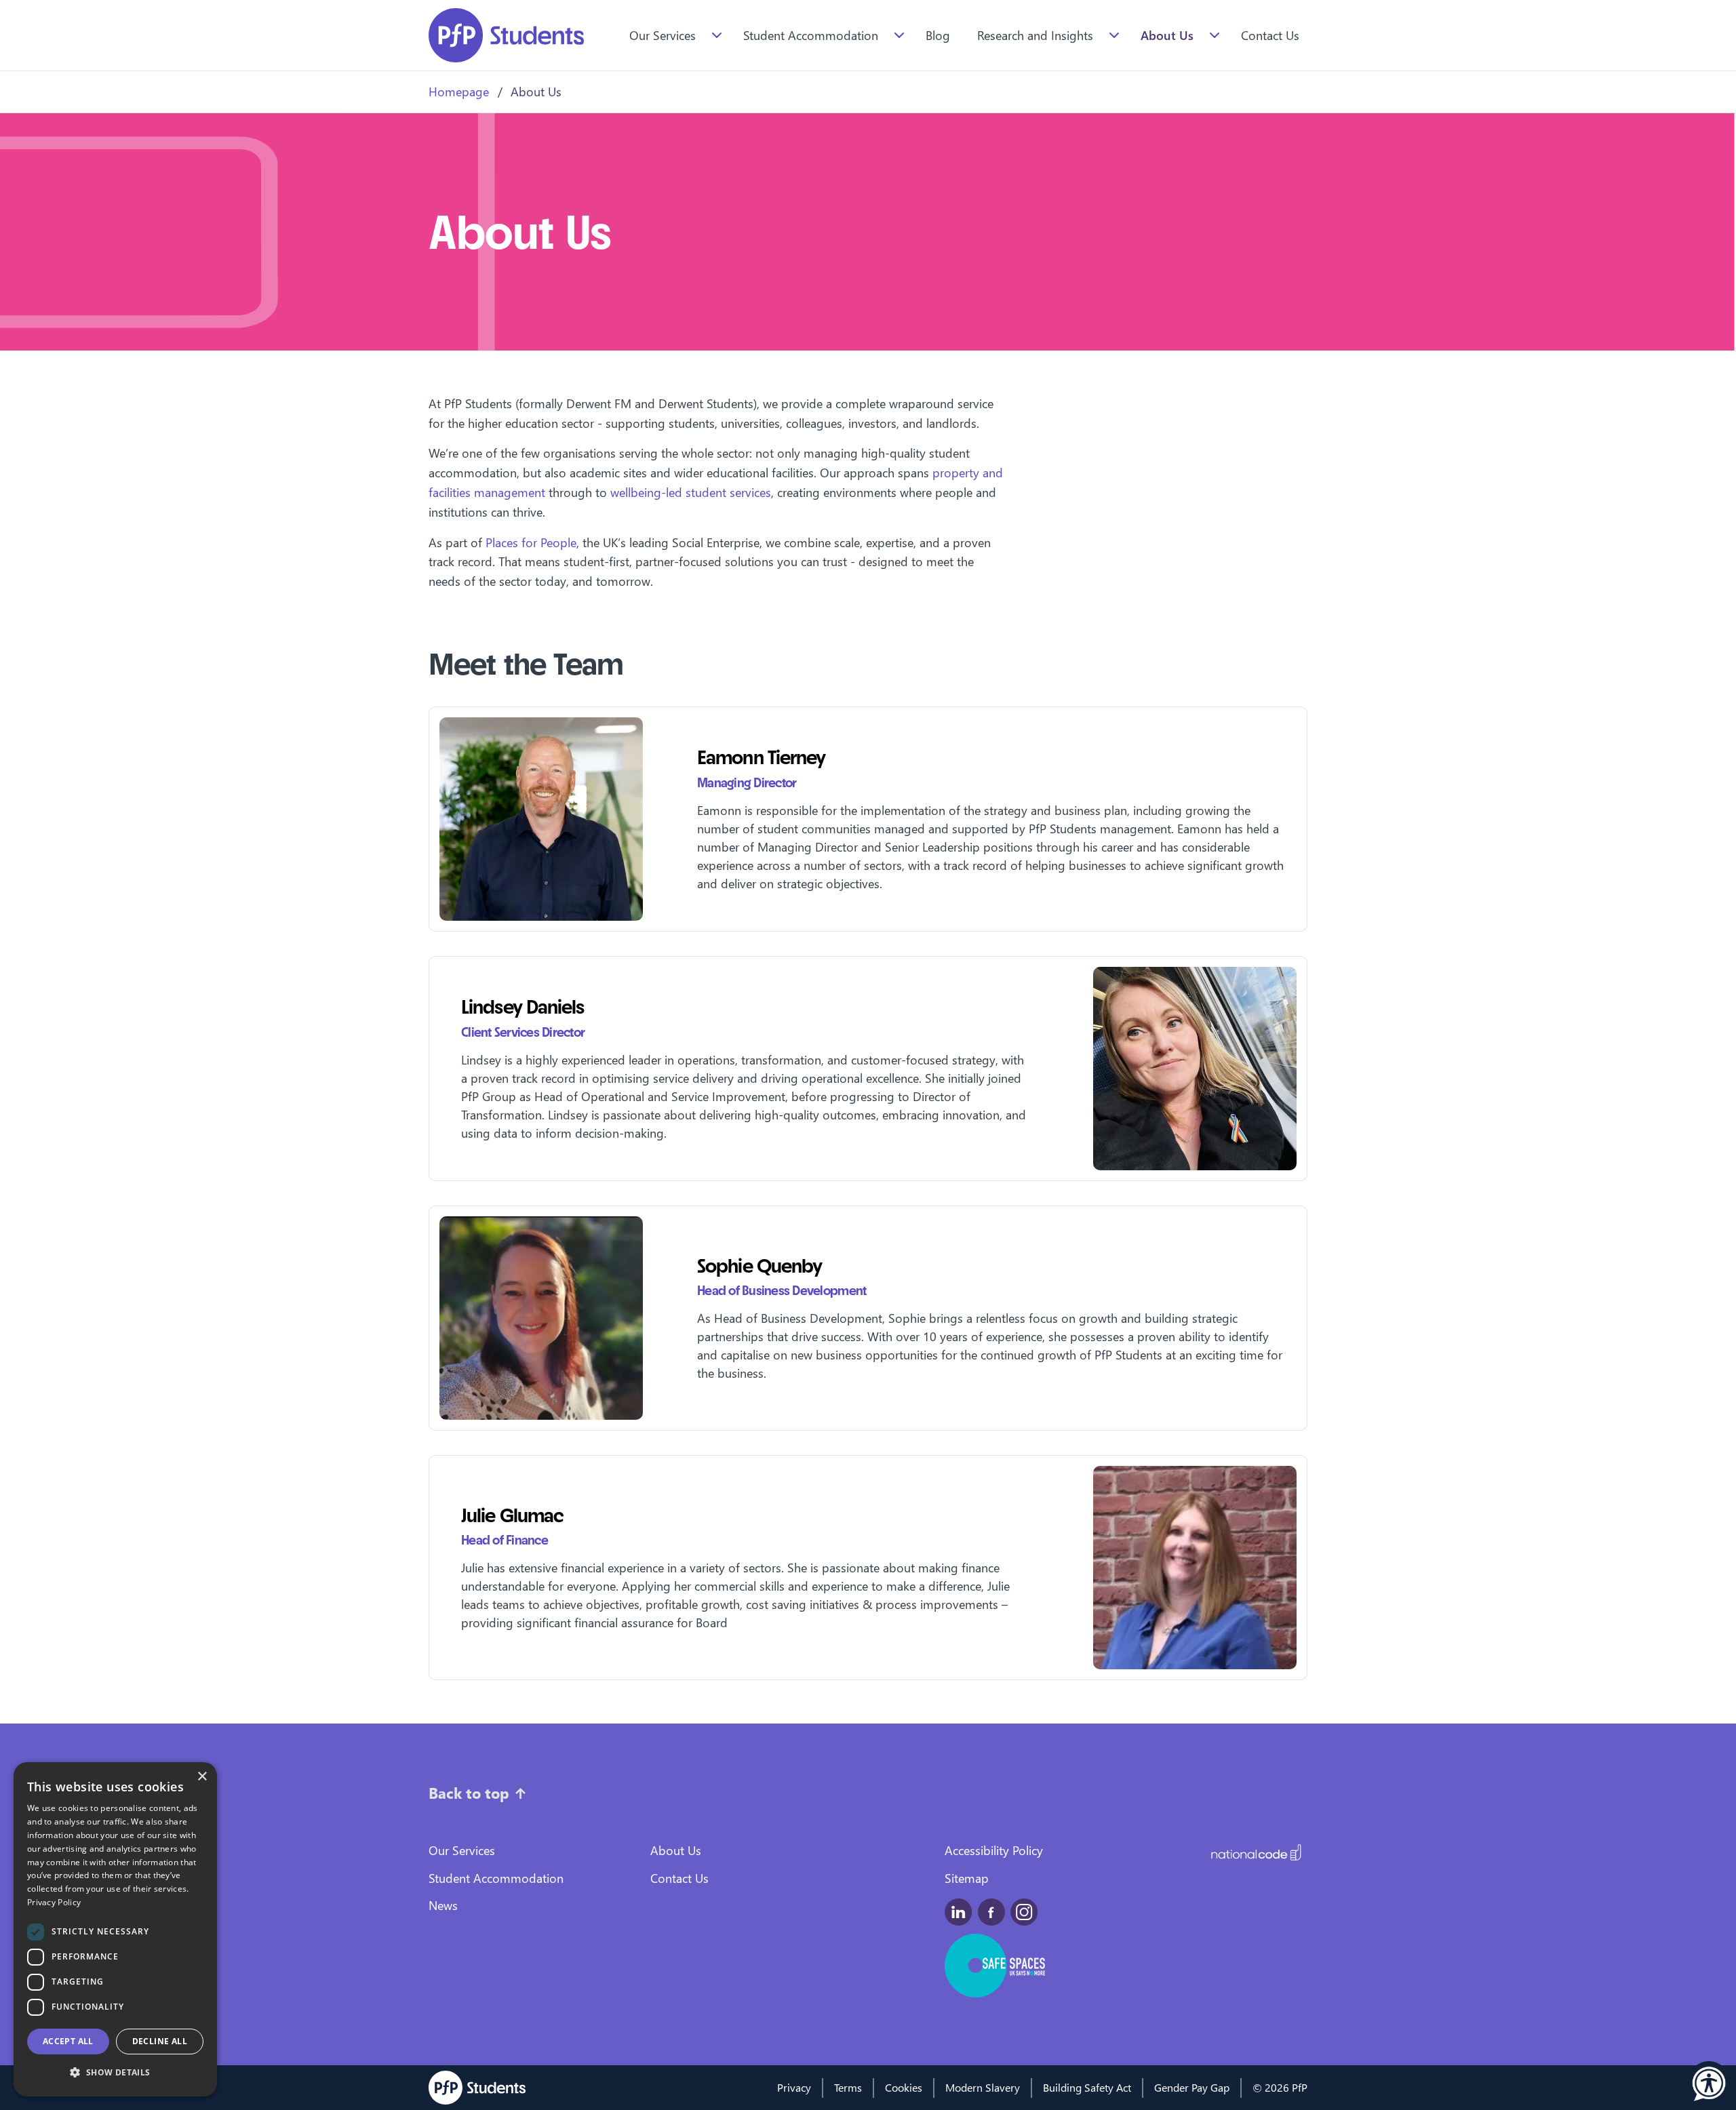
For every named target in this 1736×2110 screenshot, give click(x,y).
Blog (938, 35)
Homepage (459, 91)
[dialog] (115, 1929)
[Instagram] (1024, 1912)
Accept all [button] (68, 2041)
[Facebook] (991, 1912)
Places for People (531, 542)
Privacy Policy (54, 1902)
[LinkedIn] (959, 1912)
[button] (1709, 2083)
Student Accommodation (811, 35)
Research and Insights (1035, 35)
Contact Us (1270, 35)
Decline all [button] (160, 2041)
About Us (1167, 35)
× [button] (202, 1777)
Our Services (663, 35)
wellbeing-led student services (691, 492)
